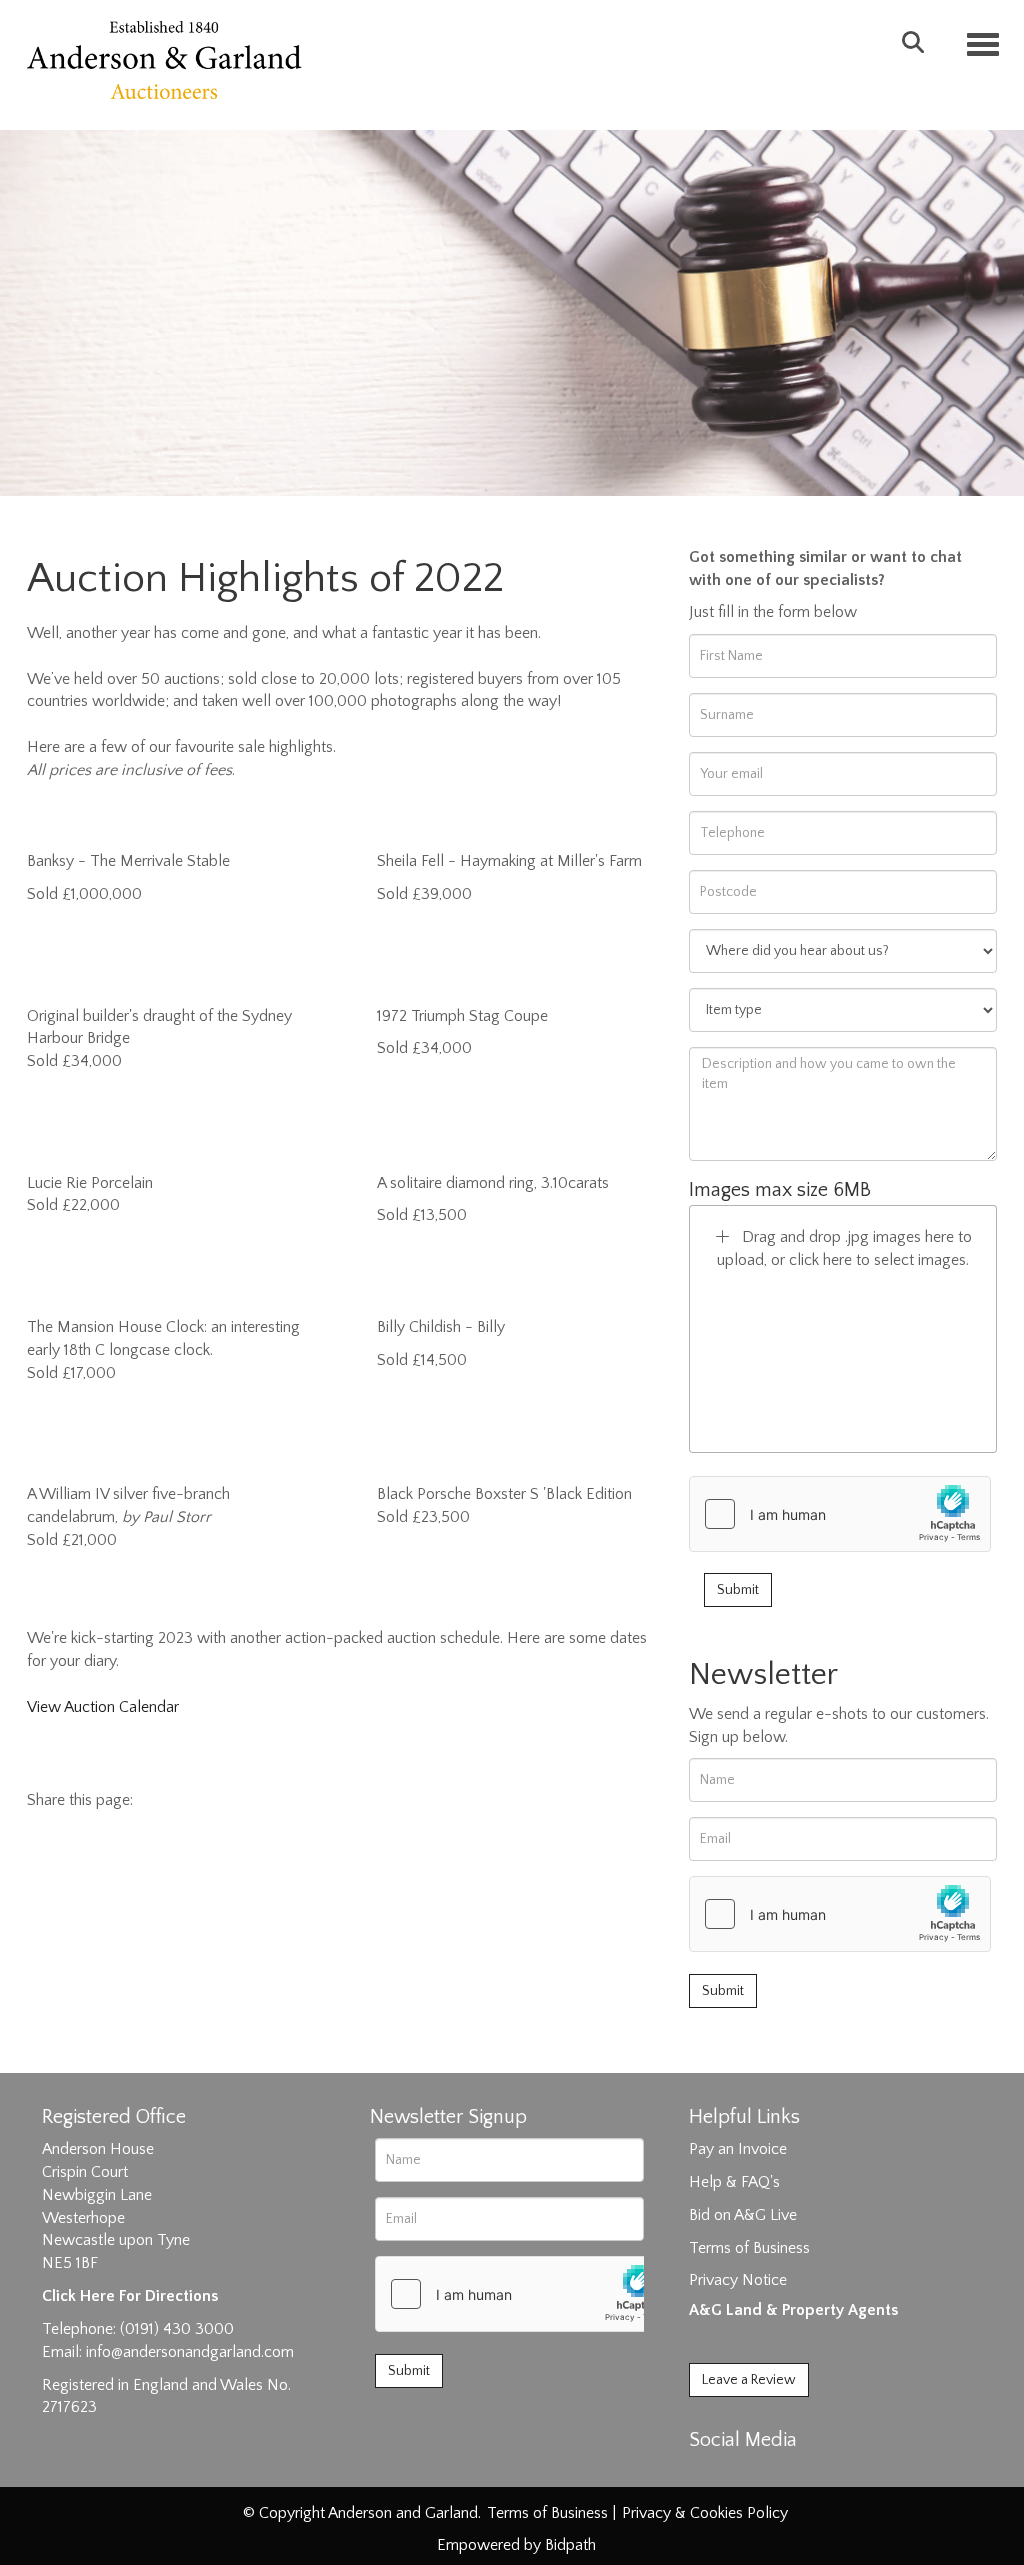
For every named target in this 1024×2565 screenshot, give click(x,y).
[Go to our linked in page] (749, 2475)
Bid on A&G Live (743, 2215)
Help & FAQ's (734, 2182)
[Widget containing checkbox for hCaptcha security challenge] (840, 1514)
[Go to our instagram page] (249, 1800)
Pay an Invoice (738, 2149)
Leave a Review (749, 2380)
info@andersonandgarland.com (190, 2352)
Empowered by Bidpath (516, 2545)
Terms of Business (749, 2248)
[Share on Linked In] (208, 1800)
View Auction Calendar (103, 1707)
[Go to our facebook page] (708, 2475)
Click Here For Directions (130, 2296)
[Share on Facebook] (166, 1800)
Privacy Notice (738, 2280)
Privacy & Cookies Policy (705, 2513)
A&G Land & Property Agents (793, 2310)
